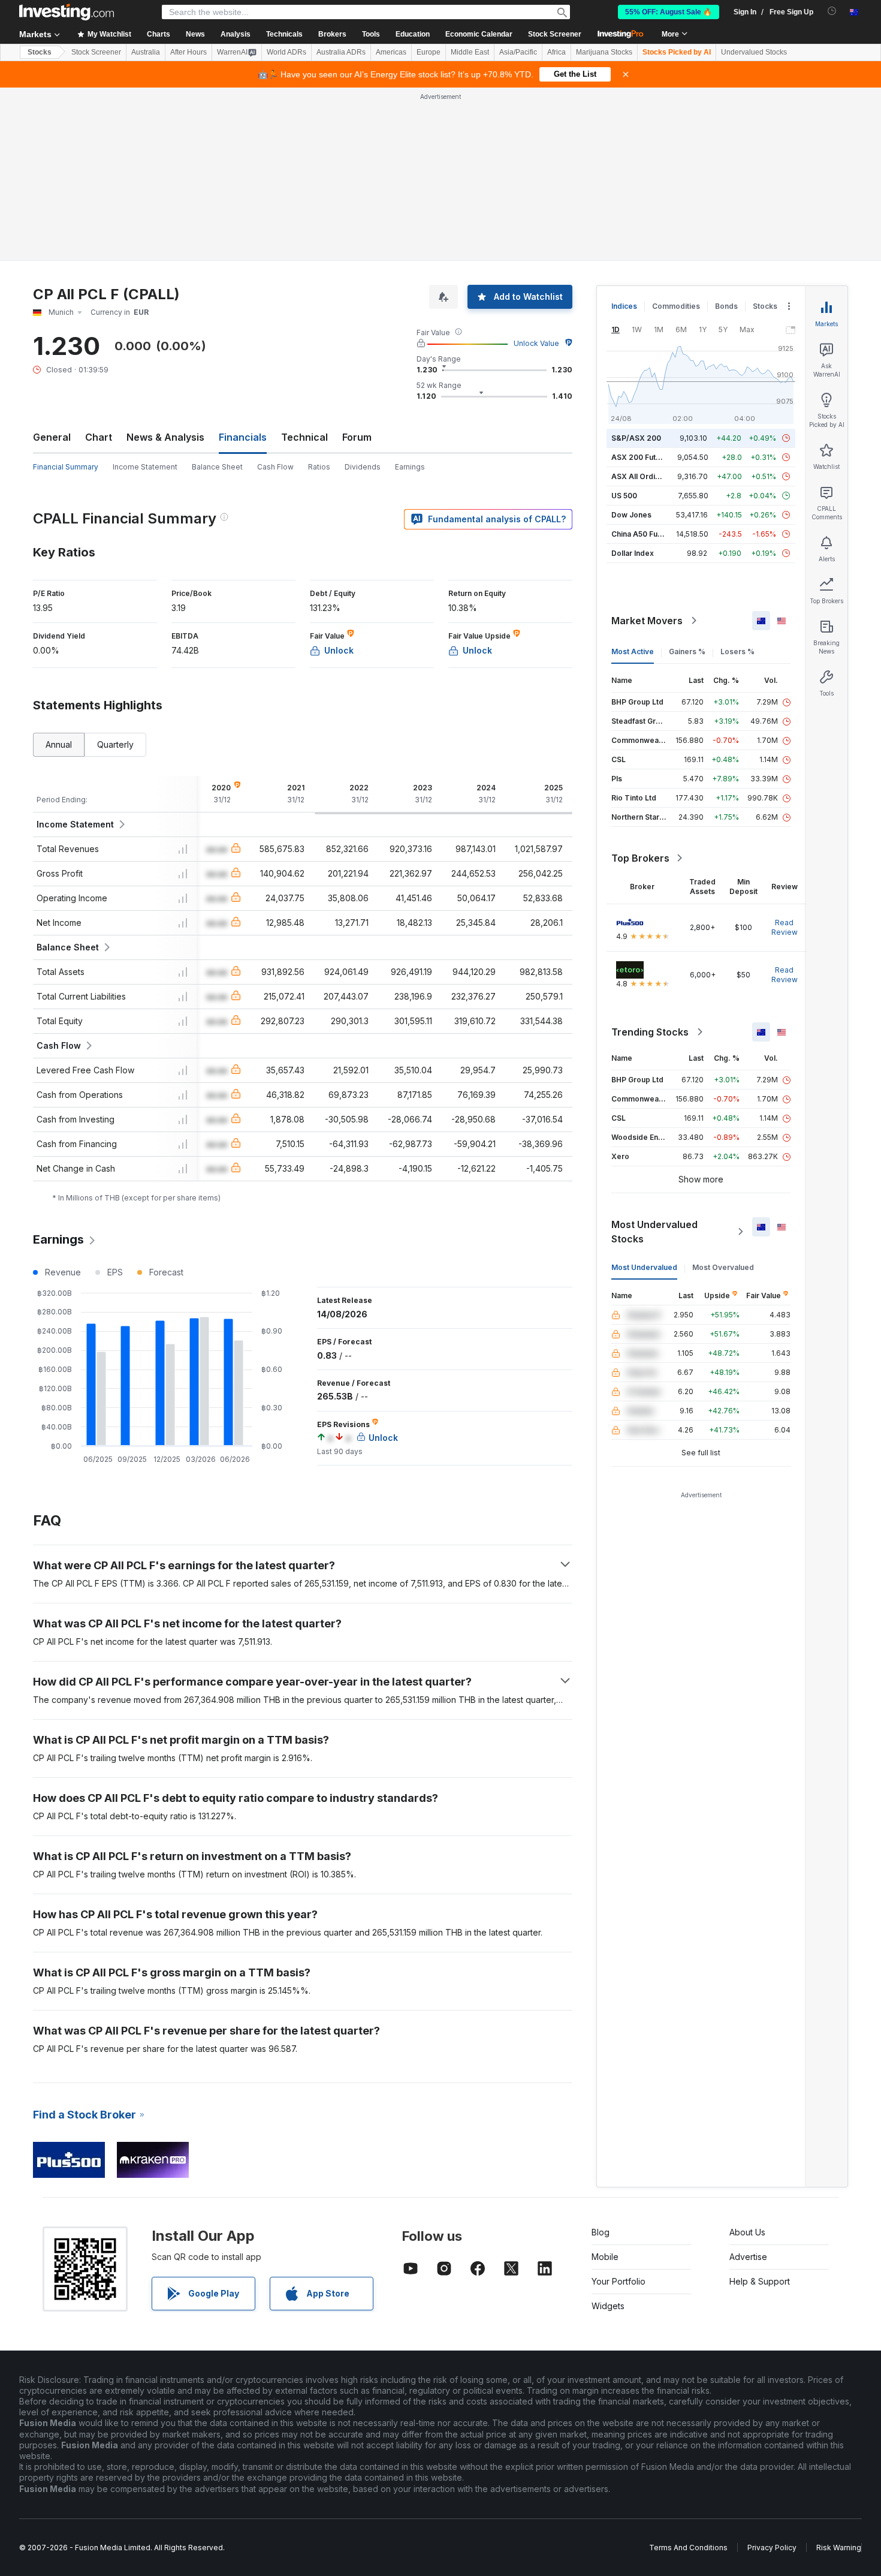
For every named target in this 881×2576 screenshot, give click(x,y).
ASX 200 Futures (642, 457)
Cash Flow (275, 467)
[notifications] (832, 11)
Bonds (726, 306)
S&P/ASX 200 (636, 438)
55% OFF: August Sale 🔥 (669, 12)
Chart (99, 437)
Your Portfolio (618, 2281)
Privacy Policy (772, 2548)
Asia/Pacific (518, 52)
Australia (146, 52)
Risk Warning (839, 2548)
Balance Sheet (217, 467)
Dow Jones (631, 515)
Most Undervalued (644, 1267)
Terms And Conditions (688, 2548)
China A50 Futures (644, 534)
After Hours (188, 52)
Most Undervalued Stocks (654, 1232)
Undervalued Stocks (754, 52)
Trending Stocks (650, 1032)
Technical (304, 437)
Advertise (748, 2257)
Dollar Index (633, 553)
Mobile (605, 2257)
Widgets (608, 2306)
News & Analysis (165, 437)
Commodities (676, 306)
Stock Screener (555, 34)
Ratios (319, 467)
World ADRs (286, 52)
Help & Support (760, 2281)
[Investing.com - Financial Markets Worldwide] (67, 12)
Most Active (633, 651)
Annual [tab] (59, 744)
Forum (357, 437)
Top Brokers (640, 858)
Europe (429, 52)
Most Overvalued (723, 1267)
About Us (747, 2232)
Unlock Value (536, 343)
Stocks (40, 52)
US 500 (624, 496)
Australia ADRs (341, 52)
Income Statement (145, 467)
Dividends (363, 467)
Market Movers (647, 621)
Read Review (785, 927)
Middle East (470, 52)
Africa (556, 52)
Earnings (410, 467)
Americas (391, 52)
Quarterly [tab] (115, 744)
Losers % (737, 651)
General (52, 437)
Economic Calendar (479, 34)
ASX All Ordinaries (644, 476)
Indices (624, 306)
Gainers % (687, 651)
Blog (601, 2232)
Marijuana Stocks (604, 52)
